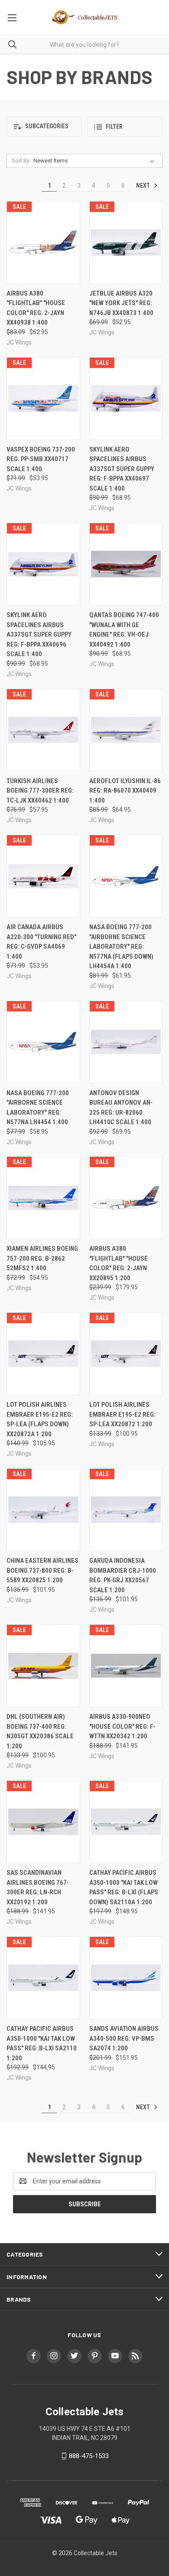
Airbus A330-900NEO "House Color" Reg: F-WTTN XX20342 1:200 (122, 1726)
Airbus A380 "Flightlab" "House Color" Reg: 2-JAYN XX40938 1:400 (36, 308)
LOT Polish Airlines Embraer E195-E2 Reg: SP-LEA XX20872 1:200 (122, 1414)
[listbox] (96, 161)
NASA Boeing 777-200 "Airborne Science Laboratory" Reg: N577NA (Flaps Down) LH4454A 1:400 (121, 946)
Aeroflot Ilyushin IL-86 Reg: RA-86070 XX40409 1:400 (125, 791)
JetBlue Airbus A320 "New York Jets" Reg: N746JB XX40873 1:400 (121, 303)
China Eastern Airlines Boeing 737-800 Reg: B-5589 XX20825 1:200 (42, 1570)
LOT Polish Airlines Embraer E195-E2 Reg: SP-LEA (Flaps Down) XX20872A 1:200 (40, 1419)
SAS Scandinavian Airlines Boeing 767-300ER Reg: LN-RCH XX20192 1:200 (38, 1887)
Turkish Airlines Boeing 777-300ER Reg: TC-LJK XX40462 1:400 (40, 791)
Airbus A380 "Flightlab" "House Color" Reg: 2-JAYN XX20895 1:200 (119, 1263)
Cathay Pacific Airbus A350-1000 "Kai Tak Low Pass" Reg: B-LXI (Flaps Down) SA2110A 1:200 (124, 1887)
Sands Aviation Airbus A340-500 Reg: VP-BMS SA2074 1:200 (124, 2038)
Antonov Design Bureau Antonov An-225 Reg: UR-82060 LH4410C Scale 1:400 (121, 1108)
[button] (44, 127)
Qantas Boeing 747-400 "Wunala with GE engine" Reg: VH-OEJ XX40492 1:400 (124, 630)
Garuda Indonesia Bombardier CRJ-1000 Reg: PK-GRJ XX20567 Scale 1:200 (123, 1575)
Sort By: (21, 161)
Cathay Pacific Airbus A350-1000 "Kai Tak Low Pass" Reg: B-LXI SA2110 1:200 (42, 2043)
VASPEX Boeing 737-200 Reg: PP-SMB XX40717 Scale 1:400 (41, 459)
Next (144, 185)
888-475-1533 (89, 2456)
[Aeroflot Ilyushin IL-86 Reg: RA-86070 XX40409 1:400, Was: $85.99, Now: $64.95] (126, 730)
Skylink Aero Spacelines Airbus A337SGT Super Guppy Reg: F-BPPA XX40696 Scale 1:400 (39, 634)
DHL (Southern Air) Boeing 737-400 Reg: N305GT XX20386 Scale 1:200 (40, 1731)
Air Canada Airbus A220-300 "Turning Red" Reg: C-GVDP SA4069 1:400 (41, 942)
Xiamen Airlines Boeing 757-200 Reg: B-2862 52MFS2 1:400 (42, 1258)
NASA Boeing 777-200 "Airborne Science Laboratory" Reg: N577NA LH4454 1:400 (38, 1108)
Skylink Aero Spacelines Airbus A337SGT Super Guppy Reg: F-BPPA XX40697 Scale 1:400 (122, 469)
